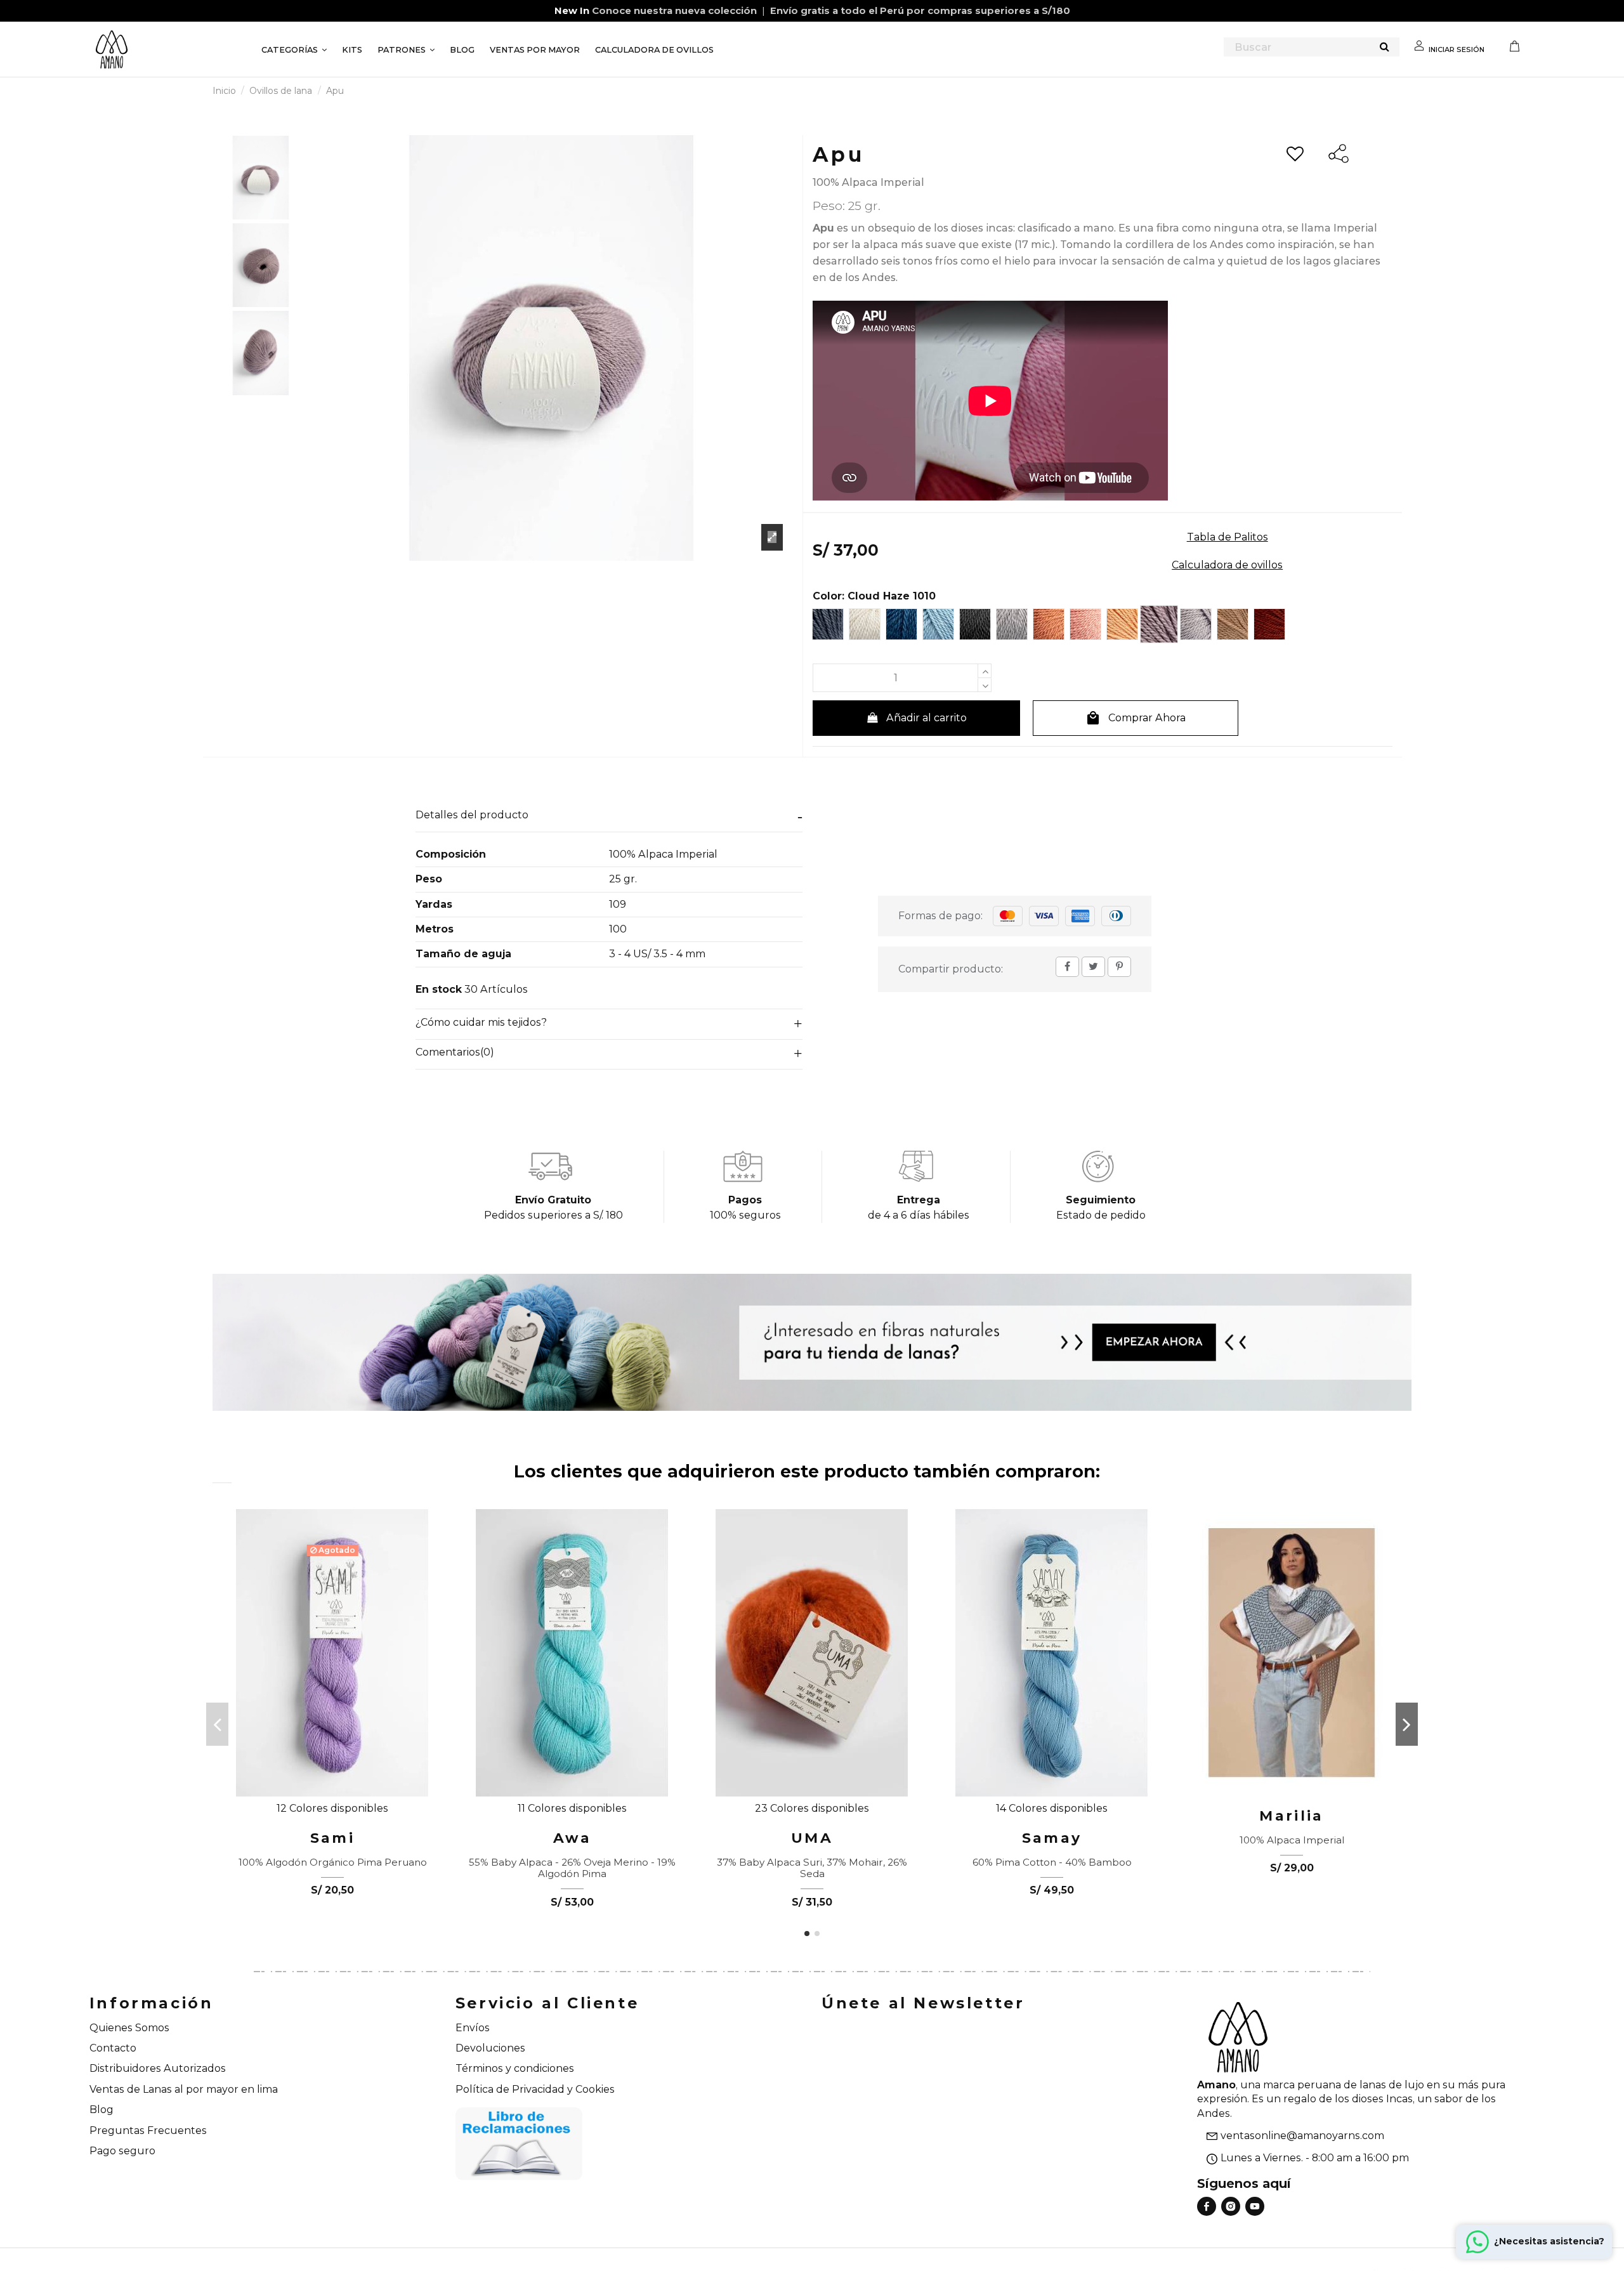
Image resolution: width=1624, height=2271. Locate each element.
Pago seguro (122, 2151)
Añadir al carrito (927, 718)
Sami (332, 1838)
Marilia (1291, 1816)
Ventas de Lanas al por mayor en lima (184, 2089)
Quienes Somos (129, 2028)
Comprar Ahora (1136, 718)
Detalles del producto (472, 815)
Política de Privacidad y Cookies (535, 2089)
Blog (101, 2110)
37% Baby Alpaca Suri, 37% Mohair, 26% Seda (812, 1868)
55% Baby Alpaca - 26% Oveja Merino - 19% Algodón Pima (572, 1868)
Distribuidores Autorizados (158, 2068)
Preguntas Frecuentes (148, 2130)
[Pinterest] (1119, 966)
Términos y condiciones (515, 2068)
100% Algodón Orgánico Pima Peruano (333, 1862)
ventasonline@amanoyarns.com (1302, 2136)
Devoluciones (490, 2048)
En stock (439, 989)
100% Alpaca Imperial (1292, 1840)
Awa (573, 1838)
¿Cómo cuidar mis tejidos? (481, 1022)
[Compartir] (1067, 966)
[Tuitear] (1093, 966)
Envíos (473, 2028)
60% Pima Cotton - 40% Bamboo (1052, 1862)
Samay (1052, 1838)
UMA (812, 1838)
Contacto (113, 2048)
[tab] (609, 817)
